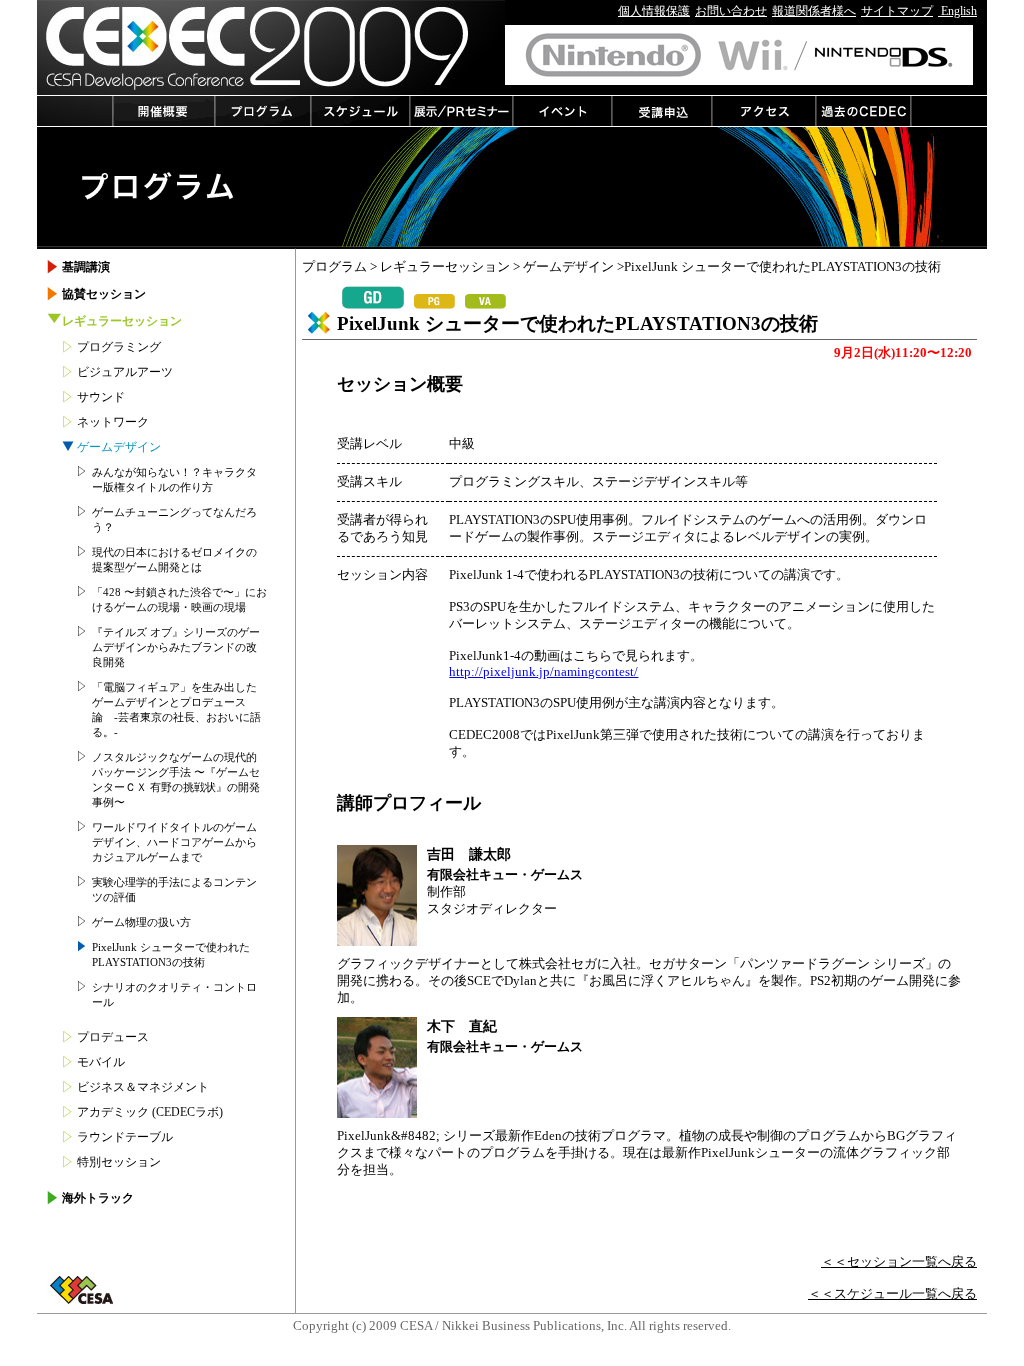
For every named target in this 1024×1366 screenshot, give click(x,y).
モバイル (101, 1062)
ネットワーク (113, 422)
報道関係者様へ (814, 11)
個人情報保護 (654, 11)
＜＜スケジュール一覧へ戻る (892, 1294)
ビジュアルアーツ (125, 372)
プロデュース (113, 1037)
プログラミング (119, 347)
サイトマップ (897, 11)
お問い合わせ (731, 11)
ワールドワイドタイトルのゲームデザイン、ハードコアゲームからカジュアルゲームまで (174, 842)
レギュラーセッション (445, 267)
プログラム (334, 267)
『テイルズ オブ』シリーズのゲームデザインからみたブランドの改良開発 (176, 647)
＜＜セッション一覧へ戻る (899, 1262)
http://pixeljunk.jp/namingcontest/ (543, 672)
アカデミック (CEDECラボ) (150, 1112)
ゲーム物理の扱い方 (141, 922)
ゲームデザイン (568, 267)
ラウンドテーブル (125, 1137)
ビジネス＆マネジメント (143, 1087)
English (957, 11)
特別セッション (119, 1162)
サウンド (101, 397)
